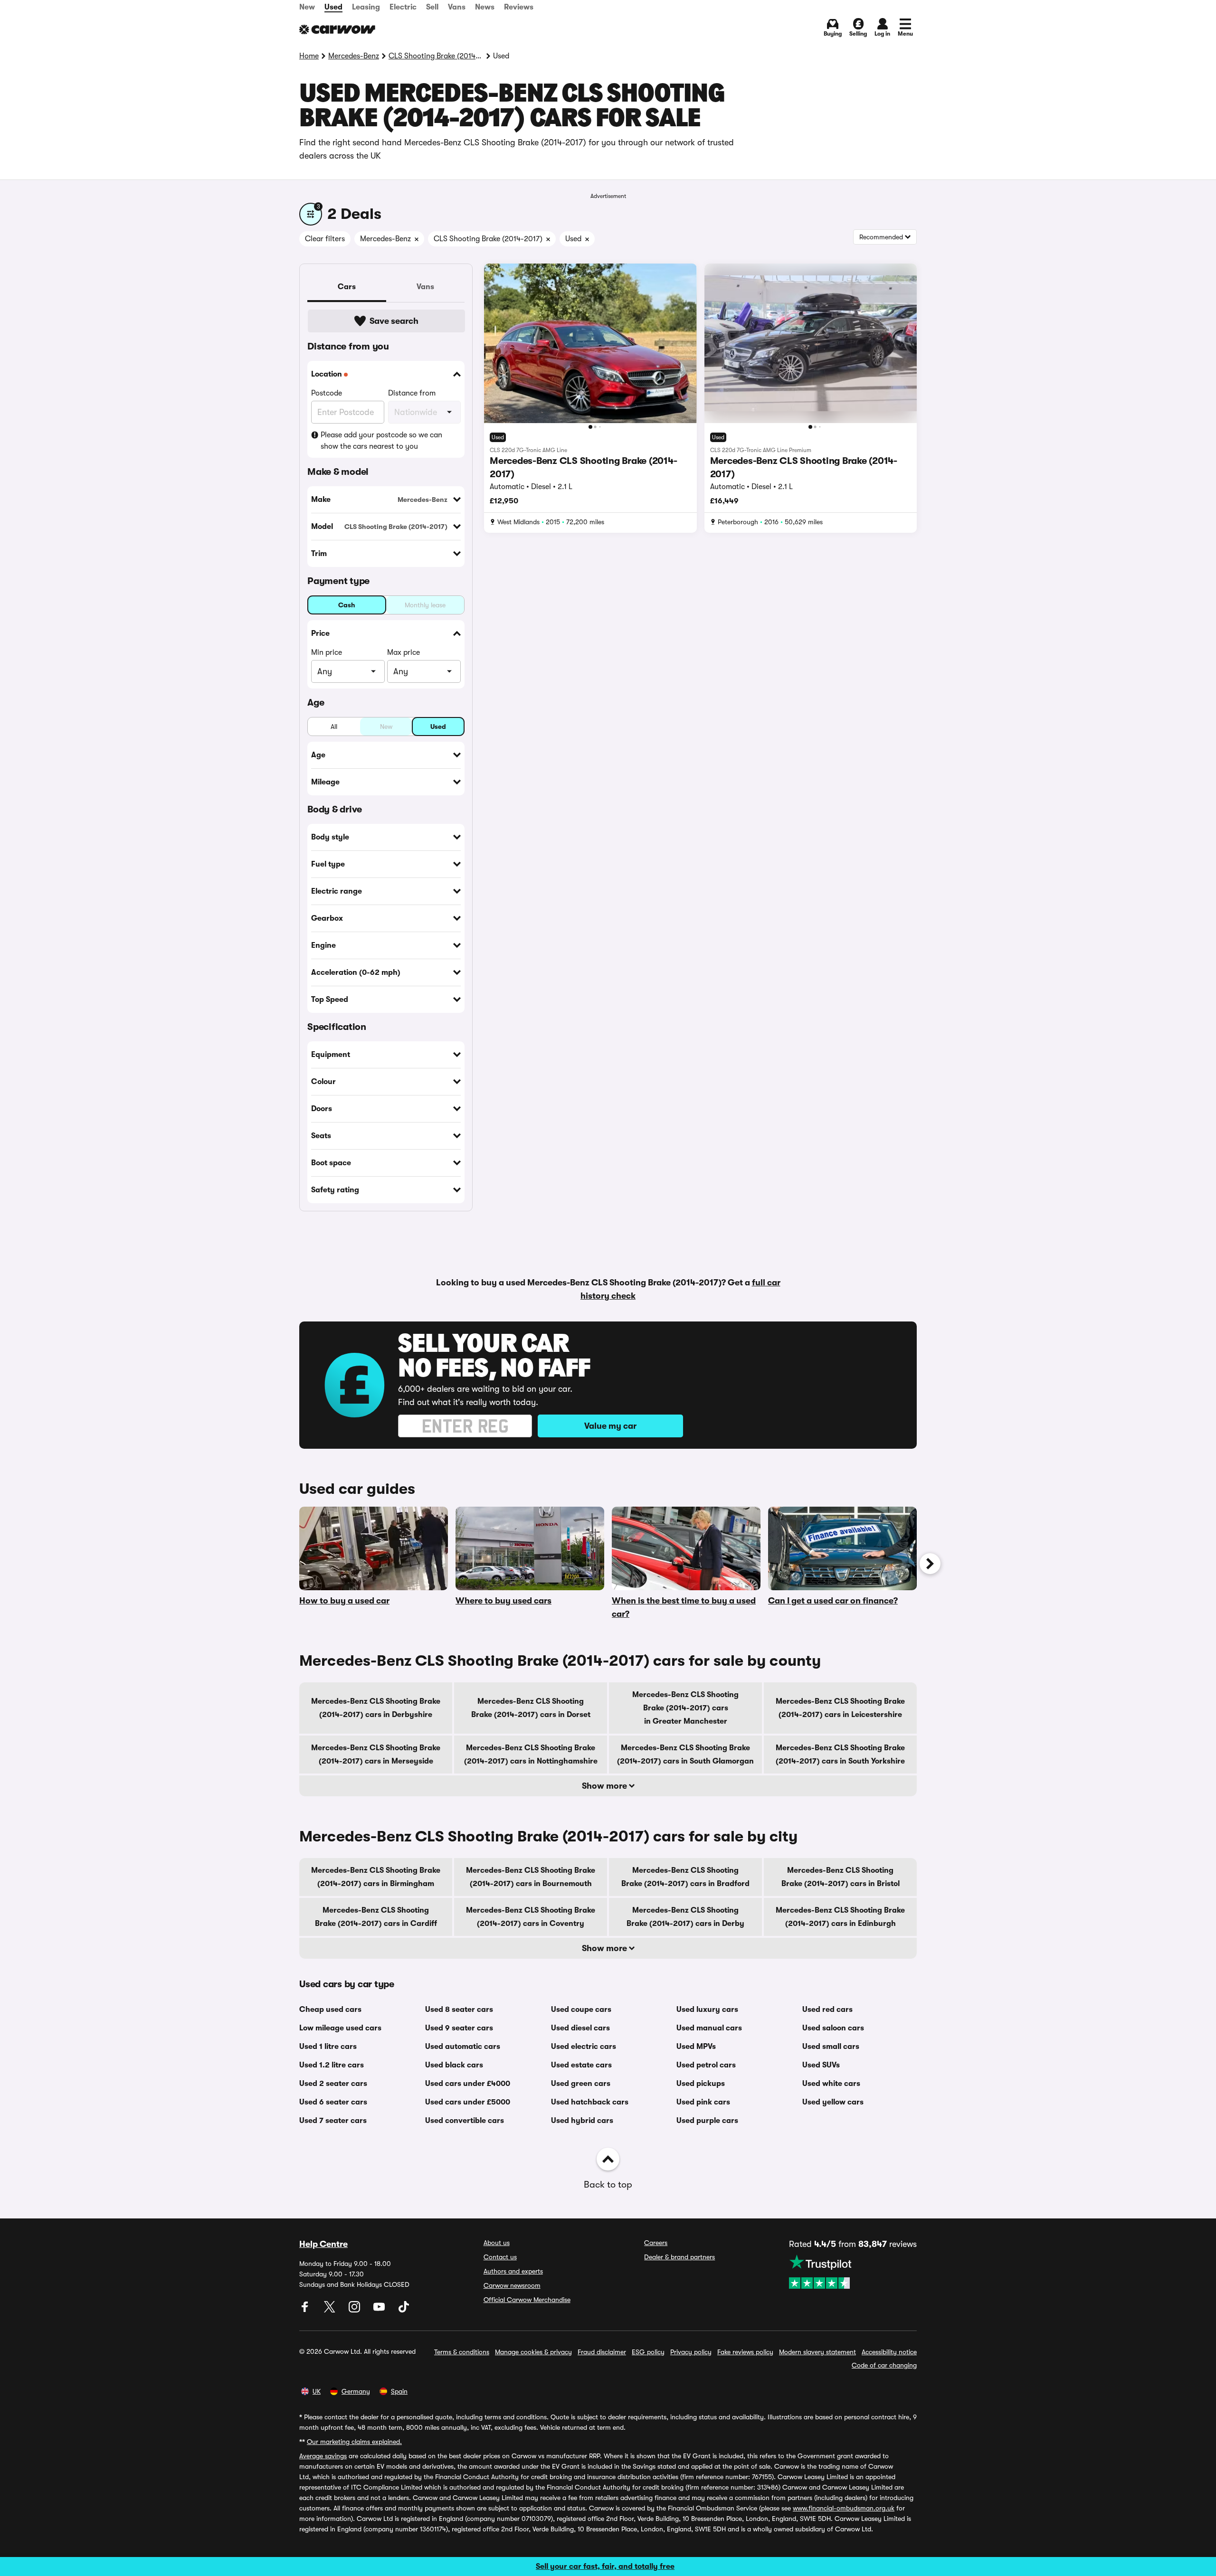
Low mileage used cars (340, 2028)
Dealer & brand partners (679, 2257)
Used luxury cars (707, 2010)
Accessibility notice (889, 2352)
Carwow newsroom (512, 2285)
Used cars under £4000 (468, 2084)
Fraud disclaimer (602, 2352)
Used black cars (454, 2065)
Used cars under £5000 (468, 2102)
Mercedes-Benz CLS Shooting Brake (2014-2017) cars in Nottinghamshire (531, 1755)
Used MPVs (696, 2047)
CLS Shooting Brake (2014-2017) (436, 56)
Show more (605, 1786)
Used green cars (581, 2084)
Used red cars (827, 2010)
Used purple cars (707, 2121)
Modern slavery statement (817, 2352)
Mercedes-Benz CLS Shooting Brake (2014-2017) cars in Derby (685, 1917)
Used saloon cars (833, 2028)
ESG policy (648, 2352)
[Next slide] (930, 1564)
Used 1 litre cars (328, 2047)
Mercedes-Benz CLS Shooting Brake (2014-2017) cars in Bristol (841, 1877)
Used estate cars (581, 2065)
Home (309, 56)
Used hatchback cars (590, 2102)
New (307, 7)
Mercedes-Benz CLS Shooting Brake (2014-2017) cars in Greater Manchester (685, 1708)
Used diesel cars (580, 2028)
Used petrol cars (706, 2065)
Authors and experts (513, 2271)
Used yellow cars (833, 2102)
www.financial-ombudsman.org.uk (844, 2508)
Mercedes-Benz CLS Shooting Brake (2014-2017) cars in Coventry (531, 1917)
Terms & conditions (462, 2352)
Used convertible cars (465, 2121)
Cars (347, 287)
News (485, 7)
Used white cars (831, 2084)
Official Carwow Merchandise (527, 2300)
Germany (356, 2391)
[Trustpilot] (853, 2272)
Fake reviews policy (745, 2352)
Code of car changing (884, 2365)
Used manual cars (709, 2028)
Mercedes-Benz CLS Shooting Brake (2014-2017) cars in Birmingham (376, 1877)
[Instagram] (355, 2310)
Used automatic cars (463, 2047)
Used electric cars (584, 2047)
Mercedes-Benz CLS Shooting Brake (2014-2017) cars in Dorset (531, 1708)
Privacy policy (691, 2352)
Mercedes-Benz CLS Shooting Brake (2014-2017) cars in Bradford (685, 1877)
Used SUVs (821, 2065)
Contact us (500, 2257)
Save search (394, 321)
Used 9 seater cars (459, 2028)
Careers (656, 2243)
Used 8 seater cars (459, 2010)
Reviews (519, 7)
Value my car (610, 1426)
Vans (457, 7)
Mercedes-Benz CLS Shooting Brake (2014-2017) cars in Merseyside (376, 1755)
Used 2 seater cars (333, 2084)
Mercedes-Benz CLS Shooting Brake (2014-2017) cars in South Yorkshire (840, 1755)
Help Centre (323, 2244)
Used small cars (831, 2047)
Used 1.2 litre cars (332, 2065)
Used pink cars (703, 2102)
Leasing (366, 7)
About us (497, 2243)
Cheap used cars (330, 2010)
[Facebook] (306, 2310)
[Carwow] (337, 29)
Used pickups (701, 2084)
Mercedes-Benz (354, 56)
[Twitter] (331, 2310)
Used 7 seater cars (333, 2121)
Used (333, 7)
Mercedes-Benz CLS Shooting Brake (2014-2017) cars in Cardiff (376, 1917)
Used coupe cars (581, 2010)
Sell (432, 7)
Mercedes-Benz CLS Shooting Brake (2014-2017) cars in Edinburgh (840, 1917)
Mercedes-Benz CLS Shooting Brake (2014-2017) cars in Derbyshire (376, 1708)
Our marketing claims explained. (354, 2442)
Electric (403, 7)
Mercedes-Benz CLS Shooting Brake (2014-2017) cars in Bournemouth (531, 1877)
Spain (399, 2391)
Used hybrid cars (582, 2121)
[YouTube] (380, 2310)
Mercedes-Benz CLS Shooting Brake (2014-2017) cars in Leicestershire (840, 1708)
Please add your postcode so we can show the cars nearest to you (381, 441)
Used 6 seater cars (333, 2102)
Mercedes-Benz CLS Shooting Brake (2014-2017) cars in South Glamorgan (685, 1755)
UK (317, 2391)
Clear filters (325, 239)
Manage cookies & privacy (533, 2352)
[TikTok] (404, 2310)
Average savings (323, 2456)
